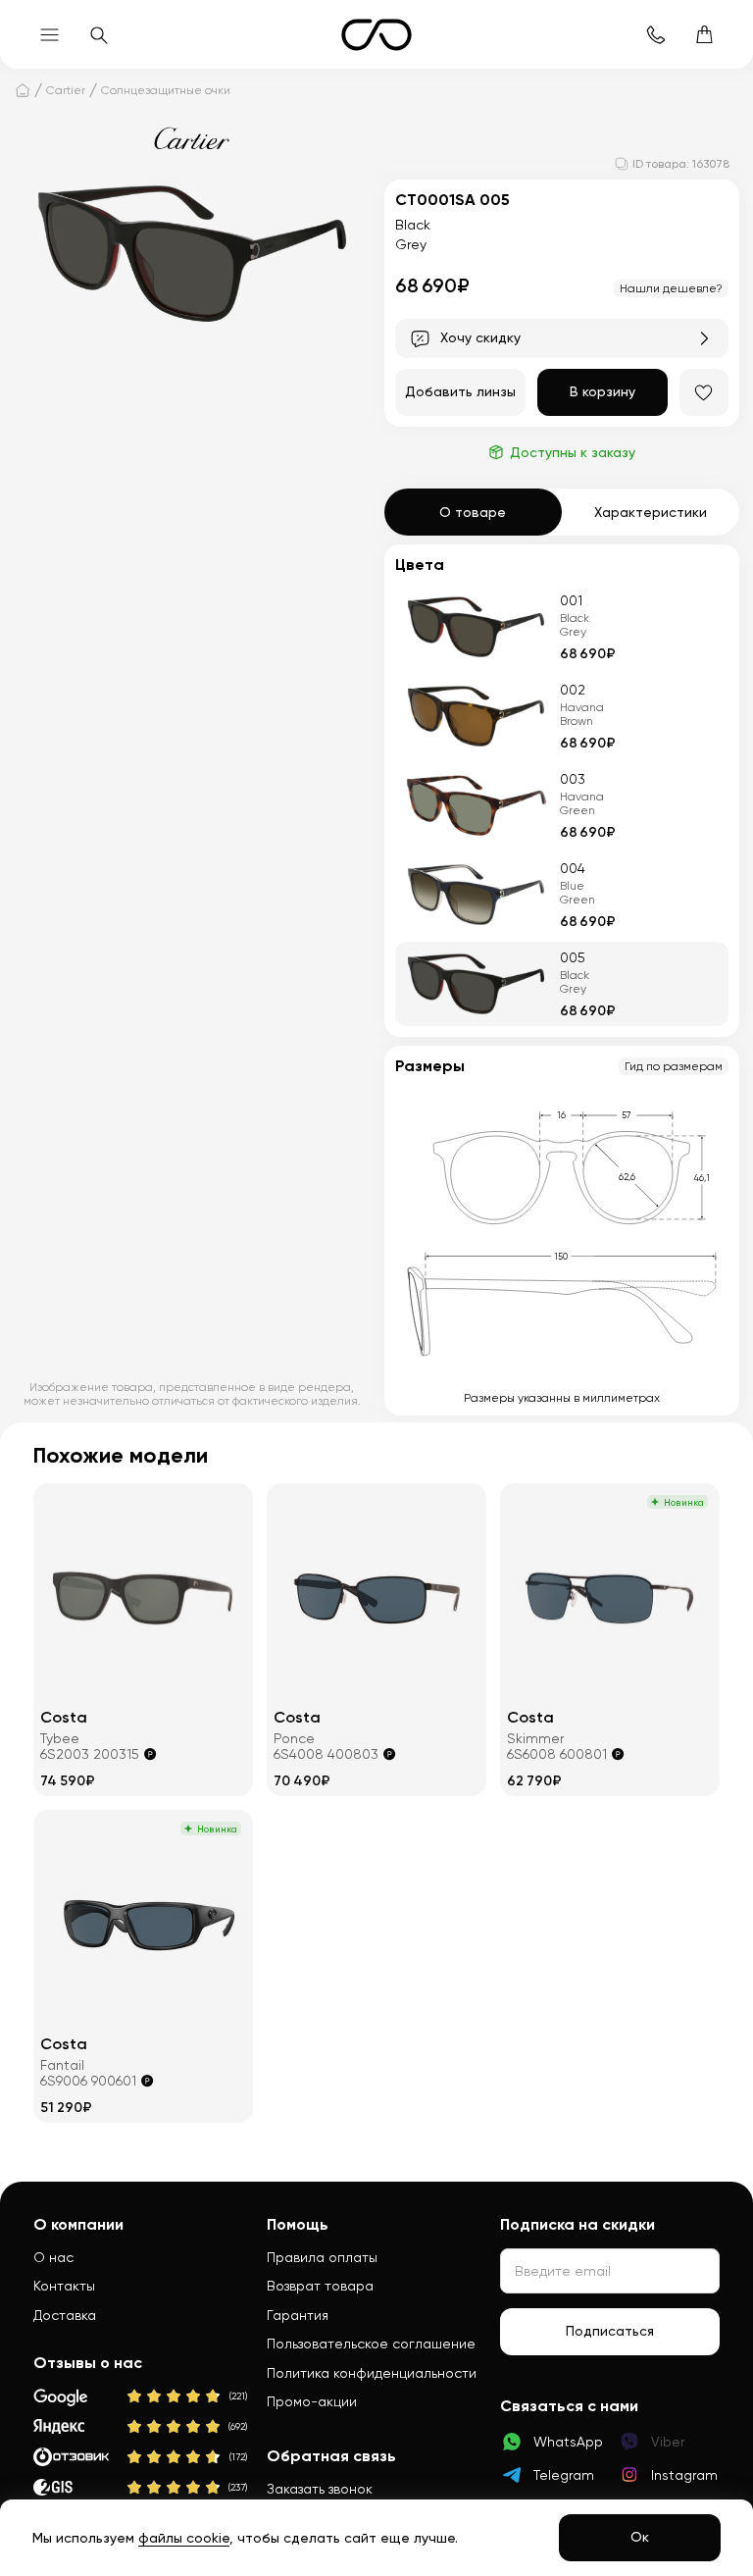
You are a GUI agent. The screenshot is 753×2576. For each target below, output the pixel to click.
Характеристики (651, 512)
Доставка (65, 2315)
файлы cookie (184, 2538)
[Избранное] (704, 392)
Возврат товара (320, 2286)
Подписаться (610, 2331)
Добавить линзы (460, 391)
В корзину (602, 391)
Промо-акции (312, 2401)
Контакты (64, 2286)
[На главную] (23, 90)
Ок (640, 2537)
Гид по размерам (674, 1066)
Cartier (66, 90)
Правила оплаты (322, 2257)
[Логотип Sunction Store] (376, 35)
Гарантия (298, 2315)
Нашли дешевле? (671, 288)
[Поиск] (98, 34)
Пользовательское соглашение (371, 2344)
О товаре (473, 512)
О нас (53, 2257)
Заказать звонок (320, 2489)
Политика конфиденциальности (372, 2373)
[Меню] (49, 34)
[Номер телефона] (655, 34)
